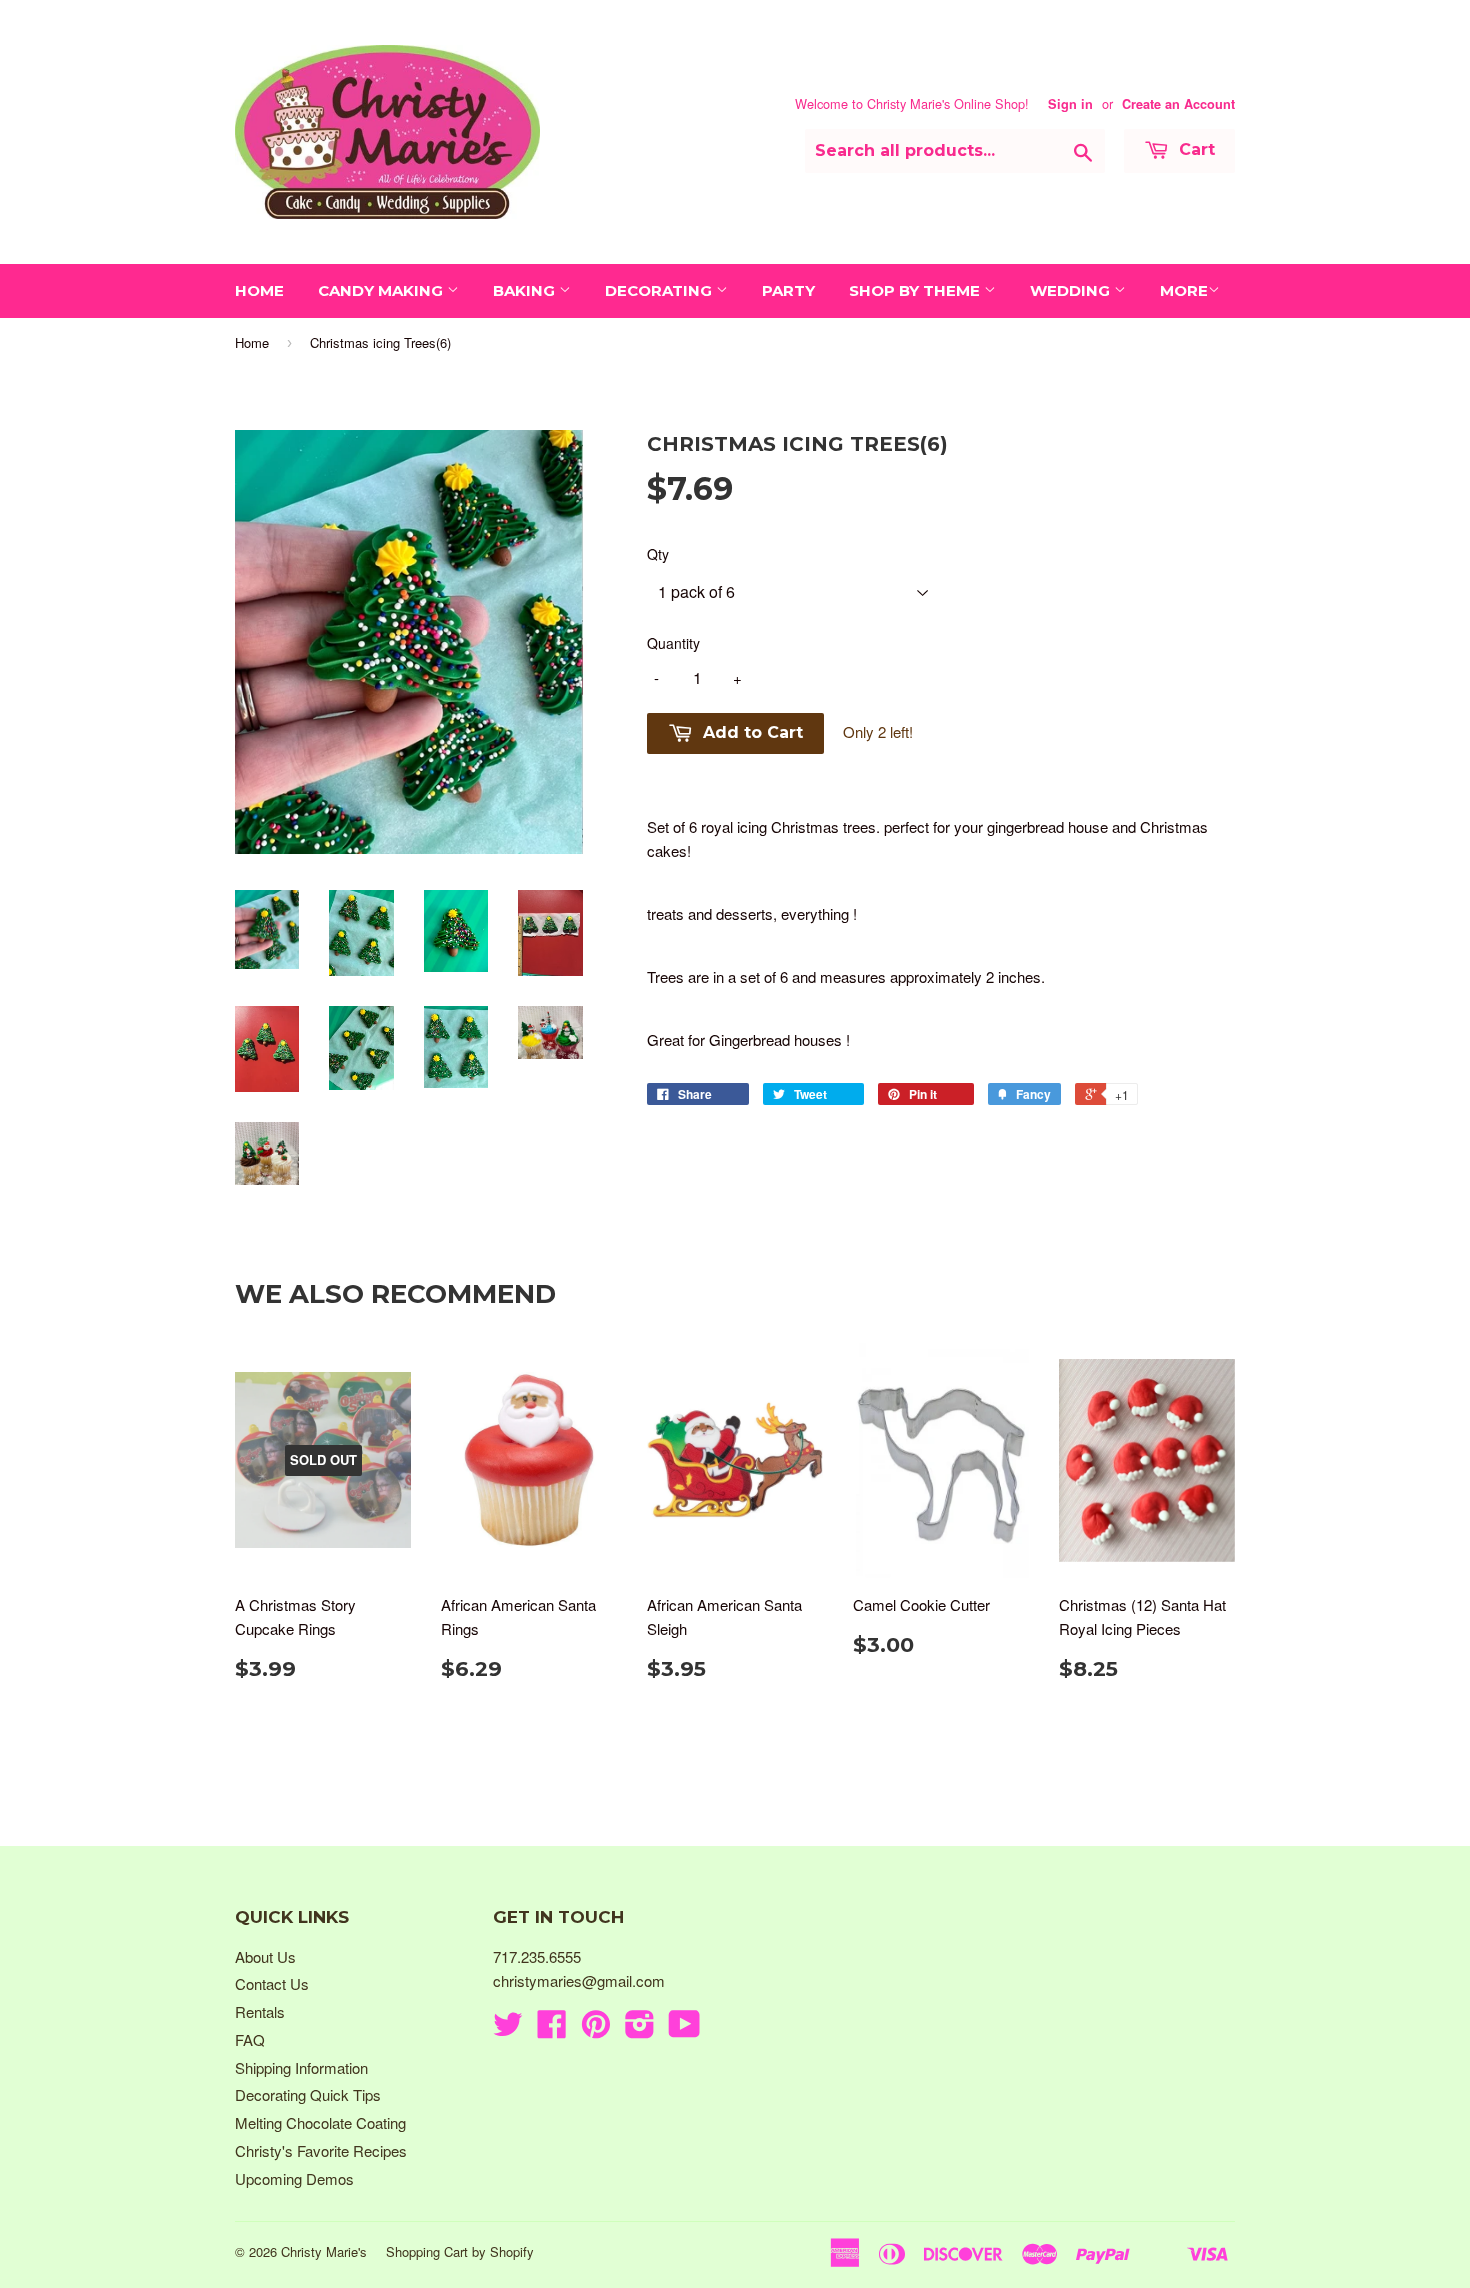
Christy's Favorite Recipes (321, 2150)
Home (259, 290)
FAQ (250, 2039)
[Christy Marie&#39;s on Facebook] (552, 2029)
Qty (658, 554)
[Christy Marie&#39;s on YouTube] (684, 2029)
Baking (526, 290)
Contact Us (272, 1983)
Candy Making (382, 290)
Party (788, 290)
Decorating (660, 290)
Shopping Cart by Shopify (460, 2251)
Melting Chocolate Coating (320, 2122)
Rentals (260, 2011)
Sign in (1070, 104)
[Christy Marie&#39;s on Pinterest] (596, 2029)
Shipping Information (301, 2067)
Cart (1194, 149)
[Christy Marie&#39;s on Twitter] (508, 2029)
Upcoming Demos (294, 2178)
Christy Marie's (324, 2251)
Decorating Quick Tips (308, 2094)
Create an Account (1178, 104)
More (1184, 290)
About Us (265, 1956)
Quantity (673, 643)
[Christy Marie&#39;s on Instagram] (640, 2029)
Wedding (1072, 290)
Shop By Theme (916, 290)
